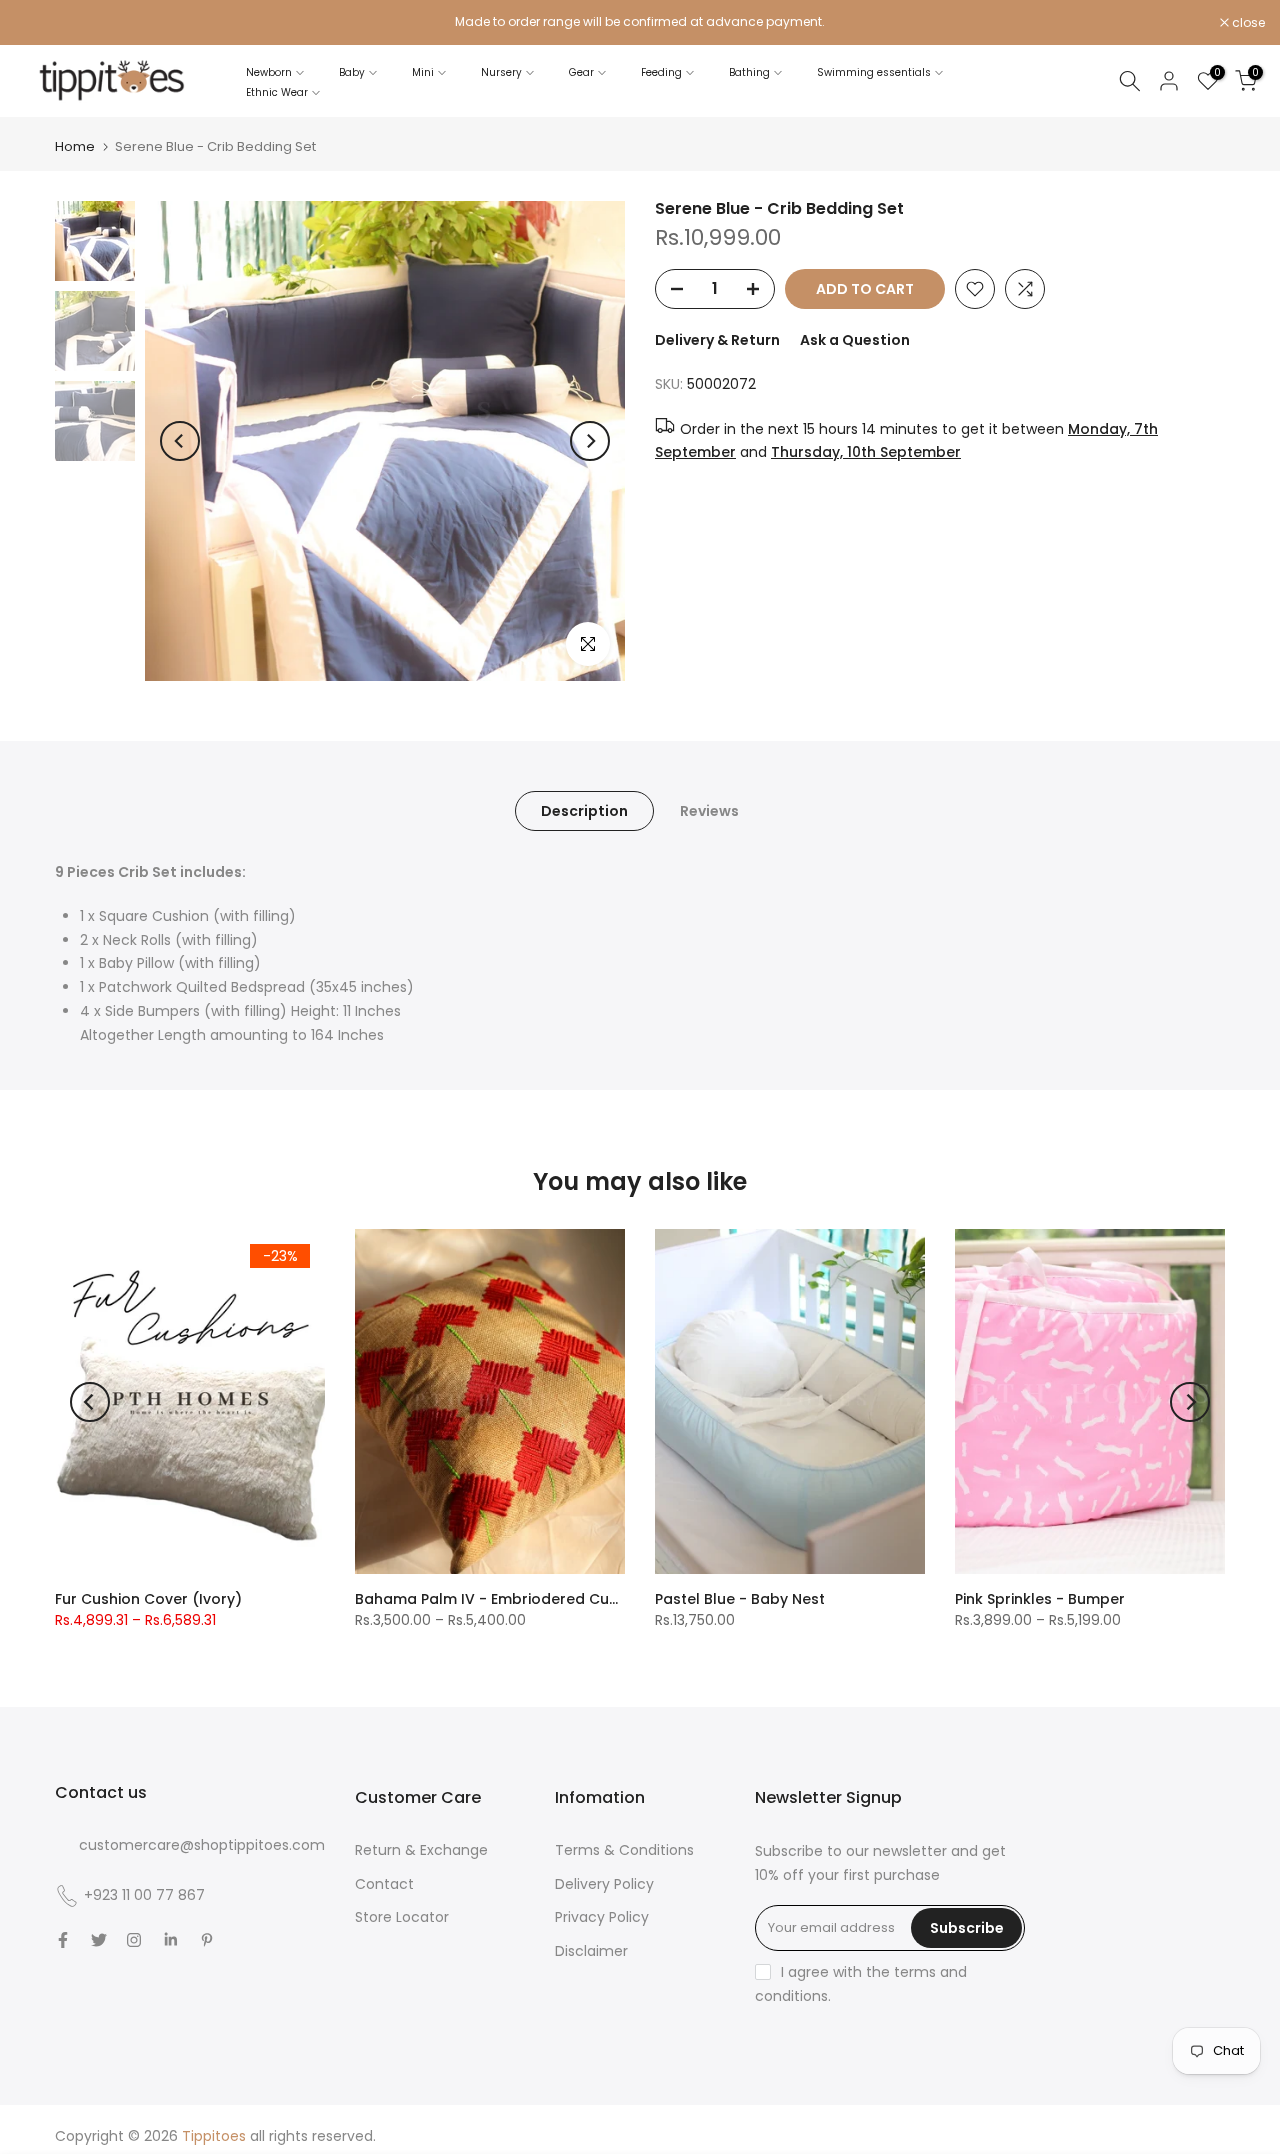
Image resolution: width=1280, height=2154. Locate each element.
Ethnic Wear (277, 92)
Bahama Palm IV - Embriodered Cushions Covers (533, 1599)
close (42, 23)
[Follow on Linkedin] (170, 1940)
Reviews (709, 811)
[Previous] (180, 441)
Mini (423, 72)
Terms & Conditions (624, 1850)
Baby (352, 72)
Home (75, 146)
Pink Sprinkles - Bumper (1040, 1599)
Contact (384, 1884)
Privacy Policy (602, 1917)
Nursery (501, 72)
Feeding (661, 72)
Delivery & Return (717, 340)
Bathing (749, 72)
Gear (581, 72)
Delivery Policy (604, 1884)
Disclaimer (591, 1951)
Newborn (269, 72)
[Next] (590, 441)
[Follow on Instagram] (134, 1940)
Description (584, 811)
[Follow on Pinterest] (207, 1940)
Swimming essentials (874, 72)
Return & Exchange (421, 1850)
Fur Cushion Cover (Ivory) (148, 1599)
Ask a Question (855, 340)
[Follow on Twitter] (99, 1940)
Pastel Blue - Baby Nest (740, 1599)
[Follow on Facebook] (63, 1940)
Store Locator (402, 1917)
